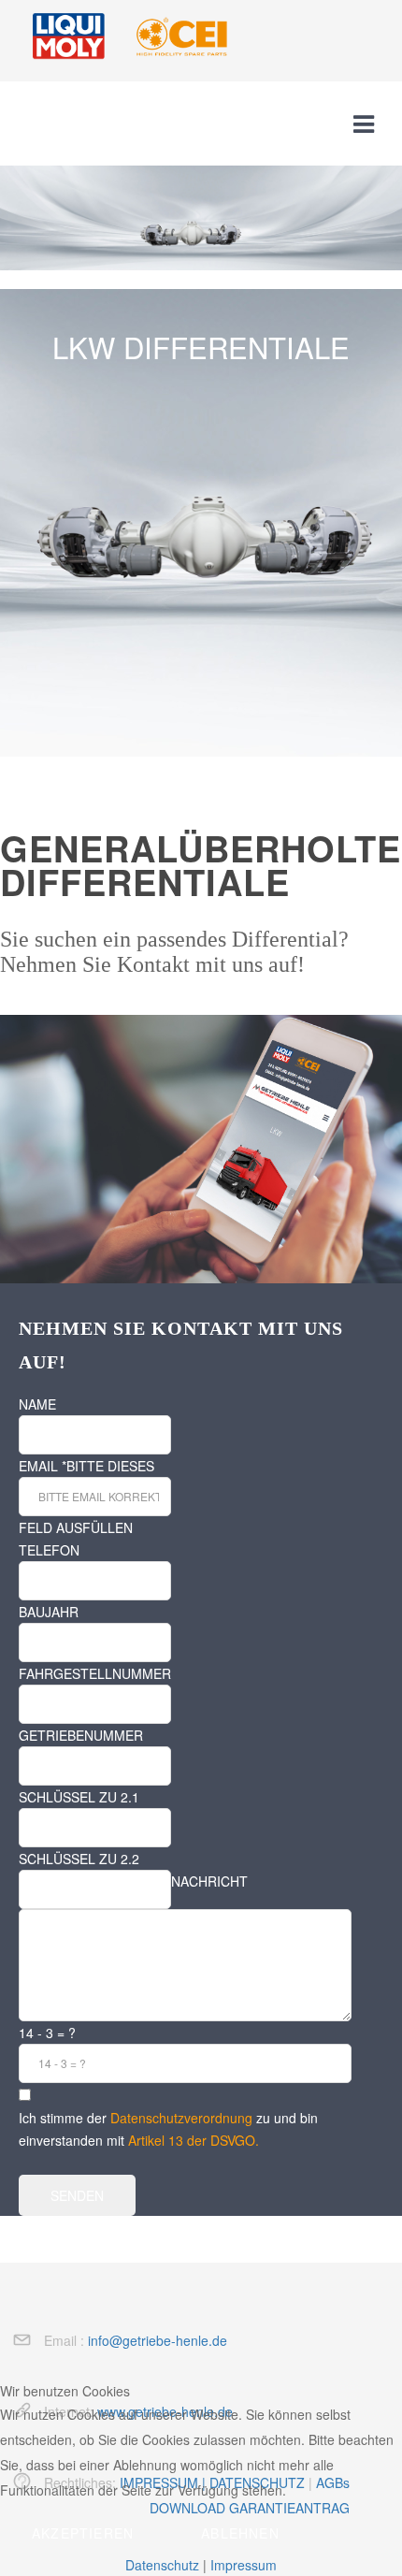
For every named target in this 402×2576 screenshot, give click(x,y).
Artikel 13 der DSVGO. (194, 2140)
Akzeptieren (83, 2533)
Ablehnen (240, 2533)
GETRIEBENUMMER (81, 1735)
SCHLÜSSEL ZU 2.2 (79, 1859)
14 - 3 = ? (47, 2033)
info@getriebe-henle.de (158, 2340)
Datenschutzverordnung (181, 2118)
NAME (37, 1404)
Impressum (244, 2565)
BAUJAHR (49, 1612)
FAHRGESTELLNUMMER (95, 1673)
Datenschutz (162, 2565)
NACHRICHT (209, 1881)
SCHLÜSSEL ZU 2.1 (79, 1797)
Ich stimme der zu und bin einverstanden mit (168, 2129)
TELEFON (49, 1550)
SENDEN (77, 2195)
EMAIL (43, 1466)
